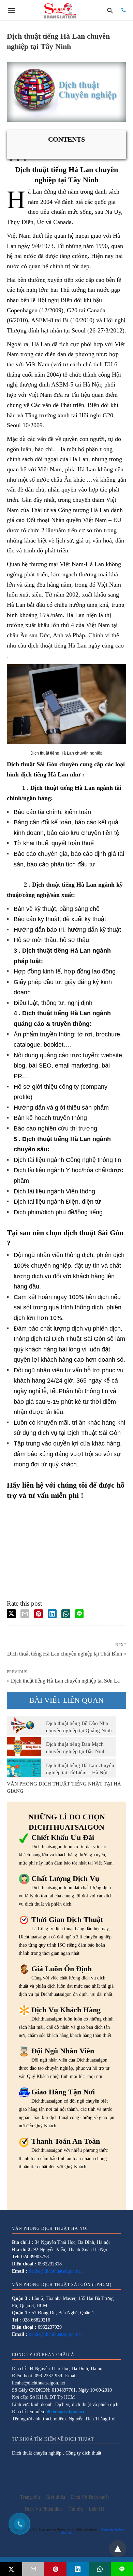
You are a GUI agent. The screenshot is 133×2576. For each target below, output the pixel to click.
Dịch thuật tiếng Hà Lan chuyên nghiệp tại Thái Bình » (67, 1653)
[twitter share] (11, 1614)
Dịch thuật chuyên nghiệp (37, 2453)
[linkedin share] (52, 1614)
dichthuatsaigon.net (65, 2412)
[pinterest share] (39, 1614)
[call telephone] (123, 10)
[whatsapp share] (66, 1614)
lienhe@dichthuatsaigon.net (55, 2271)
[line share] (79, 1614)
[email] (33, 2569)
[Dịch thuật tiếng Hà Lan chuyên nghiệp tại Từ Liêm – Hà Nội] (24, 1768)
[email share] (25, 1614)
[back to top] (118, 2549)
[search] (110, 10)
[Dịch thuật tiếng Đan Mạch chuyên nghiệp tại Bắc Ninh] (24, 1747)
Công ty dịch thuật (83, 2453)
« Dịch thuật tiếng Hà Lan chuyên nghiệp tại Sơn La (63, 1681)
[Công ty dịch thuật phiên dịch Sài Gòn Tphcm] (60, 10)
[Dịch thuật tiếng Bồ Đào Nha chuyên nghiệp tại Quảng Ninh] (24, 1726)
